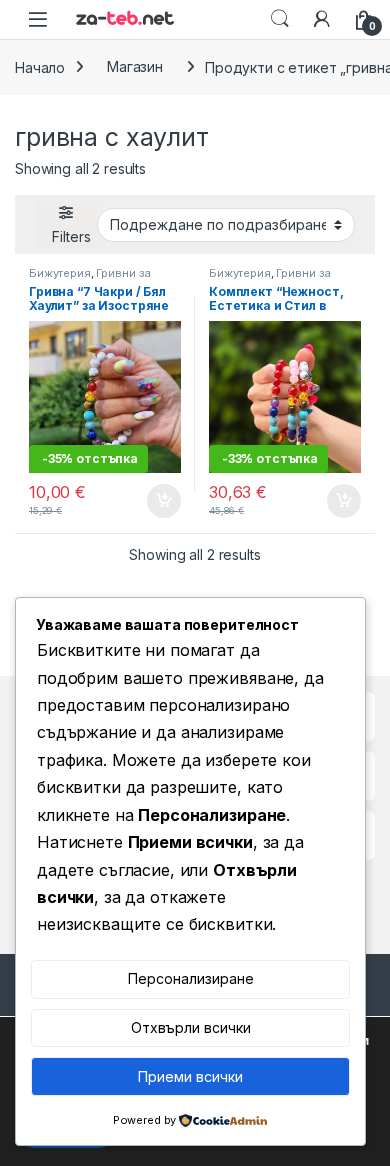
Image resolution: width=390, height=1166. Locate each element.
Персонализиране (191, 978)
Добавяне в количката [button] (146, 501)
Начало (40, 66)
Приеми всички (190, 1076)
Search (280, 19)
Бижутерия (60, 273)
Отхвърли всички (191, 1027)
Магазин (135, 66)
